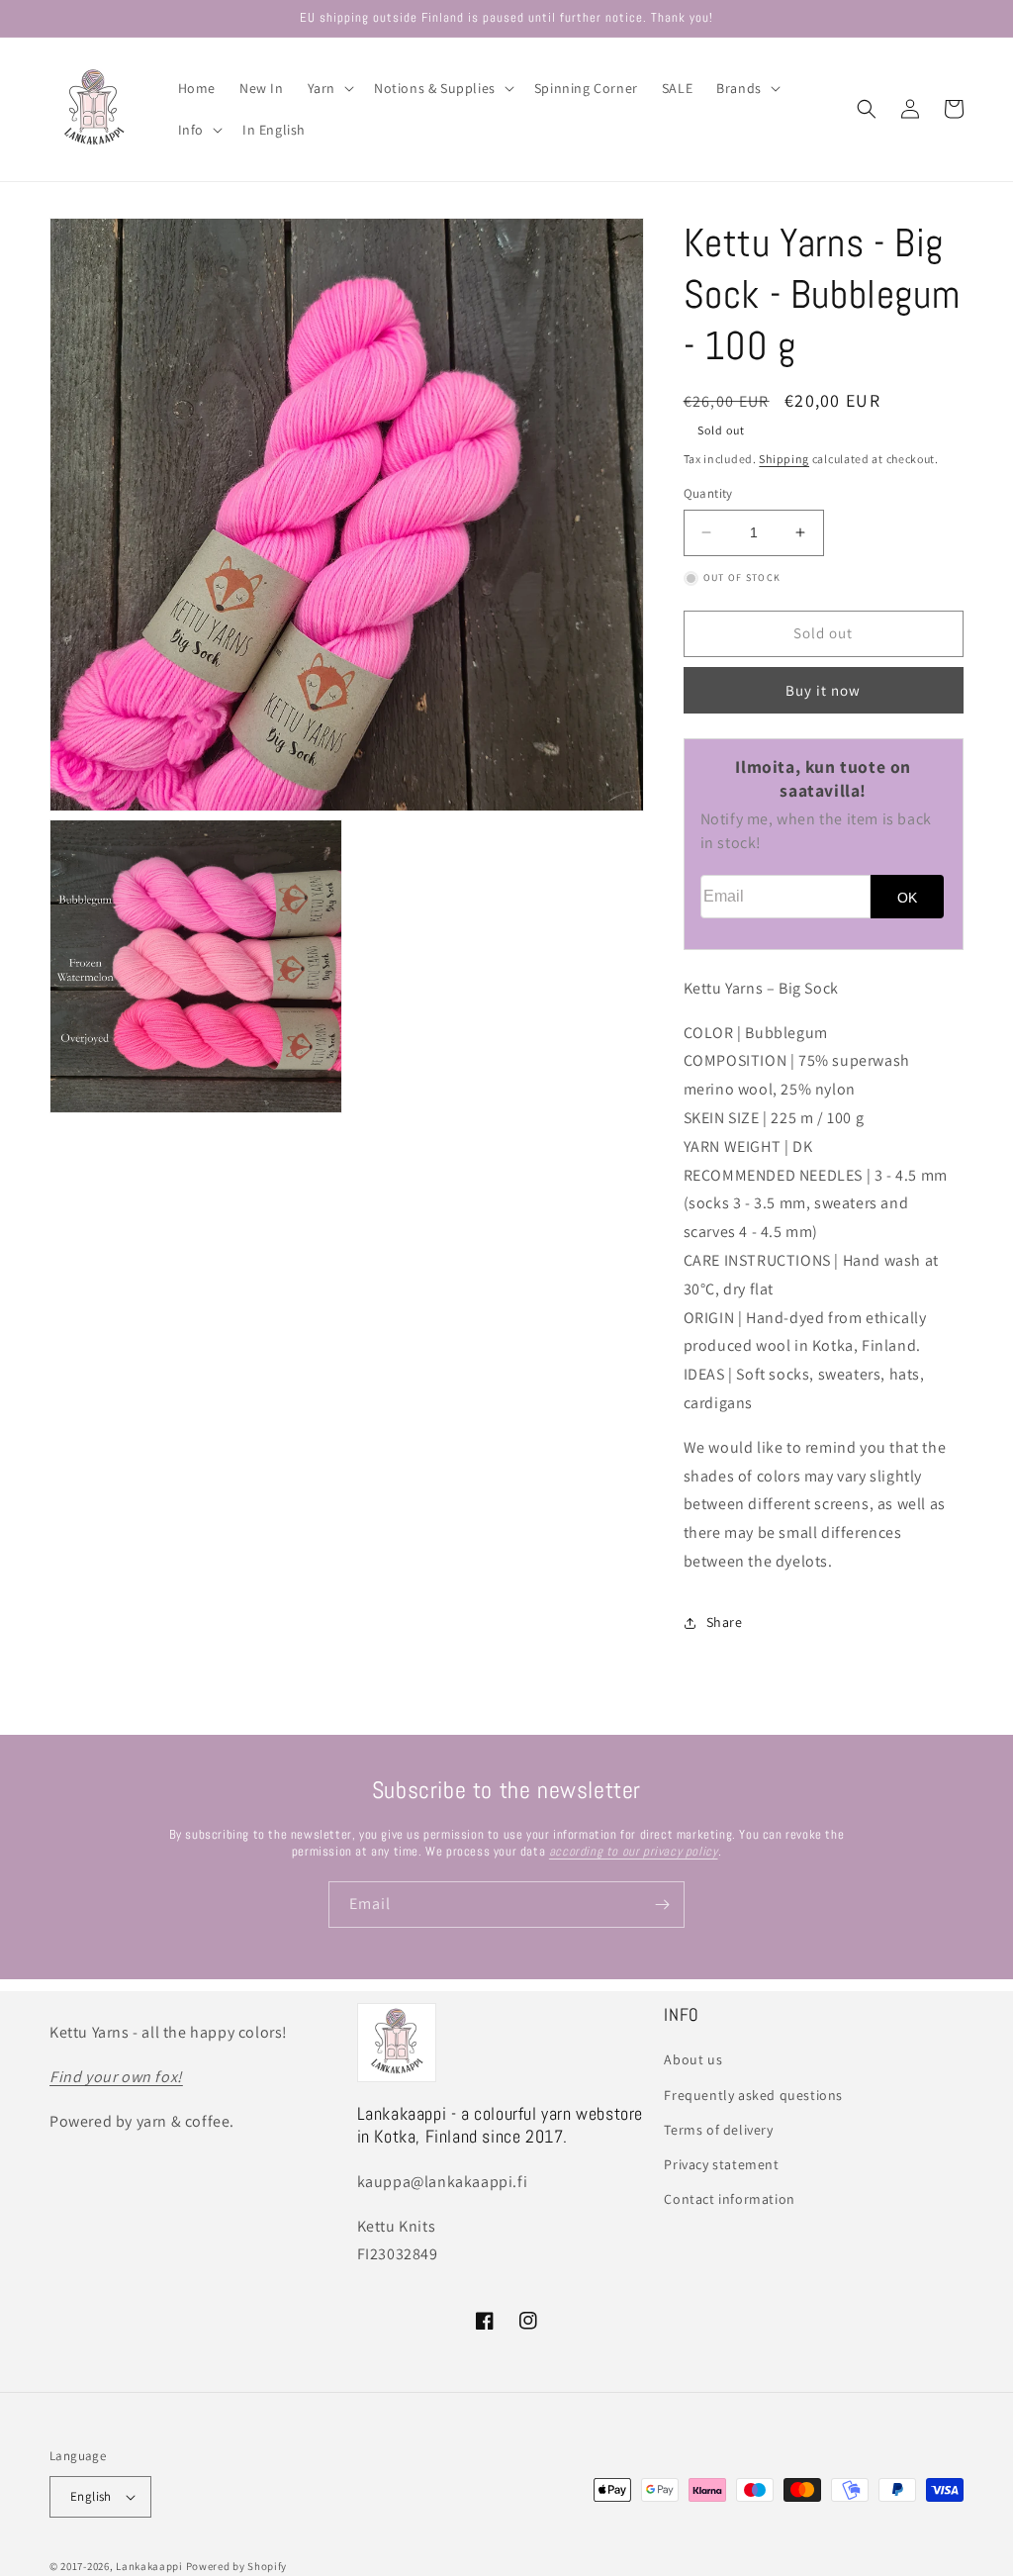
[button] (329, 88)
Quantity (708, 493)
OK (907, 898)
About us (693, 2059)
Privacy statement (721, 2164)
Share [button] (725, 1622)
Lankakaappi (149, 2566)
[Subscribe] (662, 1905)
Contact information (729, 2199)
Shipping (784, 459)
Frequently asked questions (753, 2095)
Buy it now (823, 690)
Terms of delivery (718, 2130)
